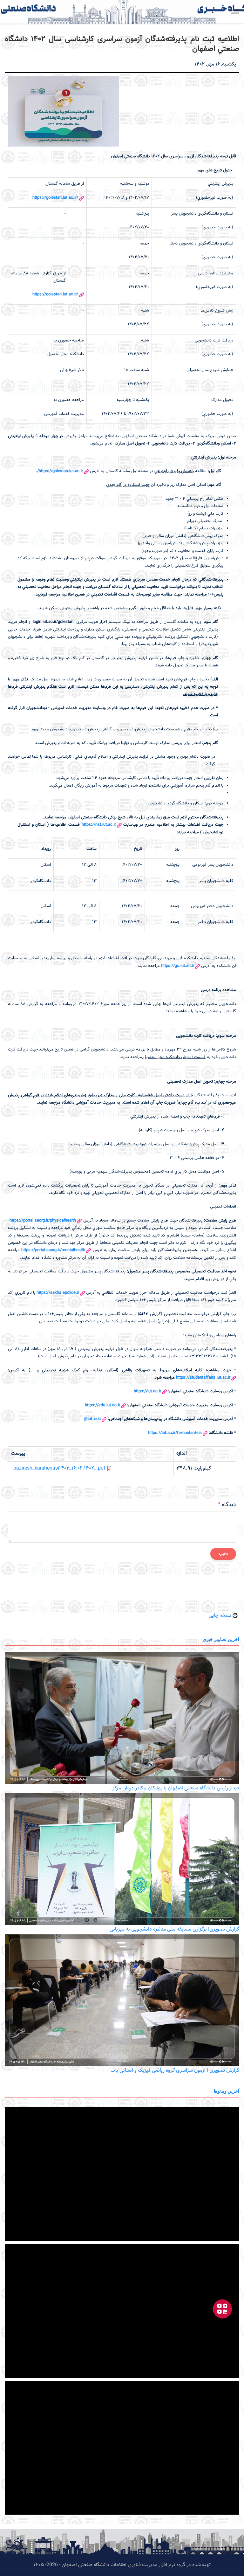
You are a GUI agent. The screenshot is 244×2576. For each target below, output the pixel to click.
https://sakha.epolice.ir (58, 1293)
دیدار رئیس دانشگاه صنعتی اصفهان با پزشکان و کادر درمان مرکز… (174, 1788)
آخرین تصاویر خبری (221, 1639)
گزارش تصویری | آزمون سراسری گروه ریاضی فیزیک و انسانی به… (175, 2071)
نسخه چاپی (220, 1616)
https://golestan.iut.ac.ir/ (55, 198)
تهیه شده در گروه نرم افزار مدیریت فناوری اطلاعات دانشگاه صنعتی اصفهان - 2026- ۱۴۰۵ (122, 2565)
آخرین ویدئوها (227, 2091)
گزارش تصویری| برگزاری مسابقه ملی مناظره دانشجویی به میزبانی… (173, 1929)
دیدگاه (229, 1505)
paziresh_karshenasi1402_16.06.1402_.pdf (59, 1468)
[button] (235, 11)
